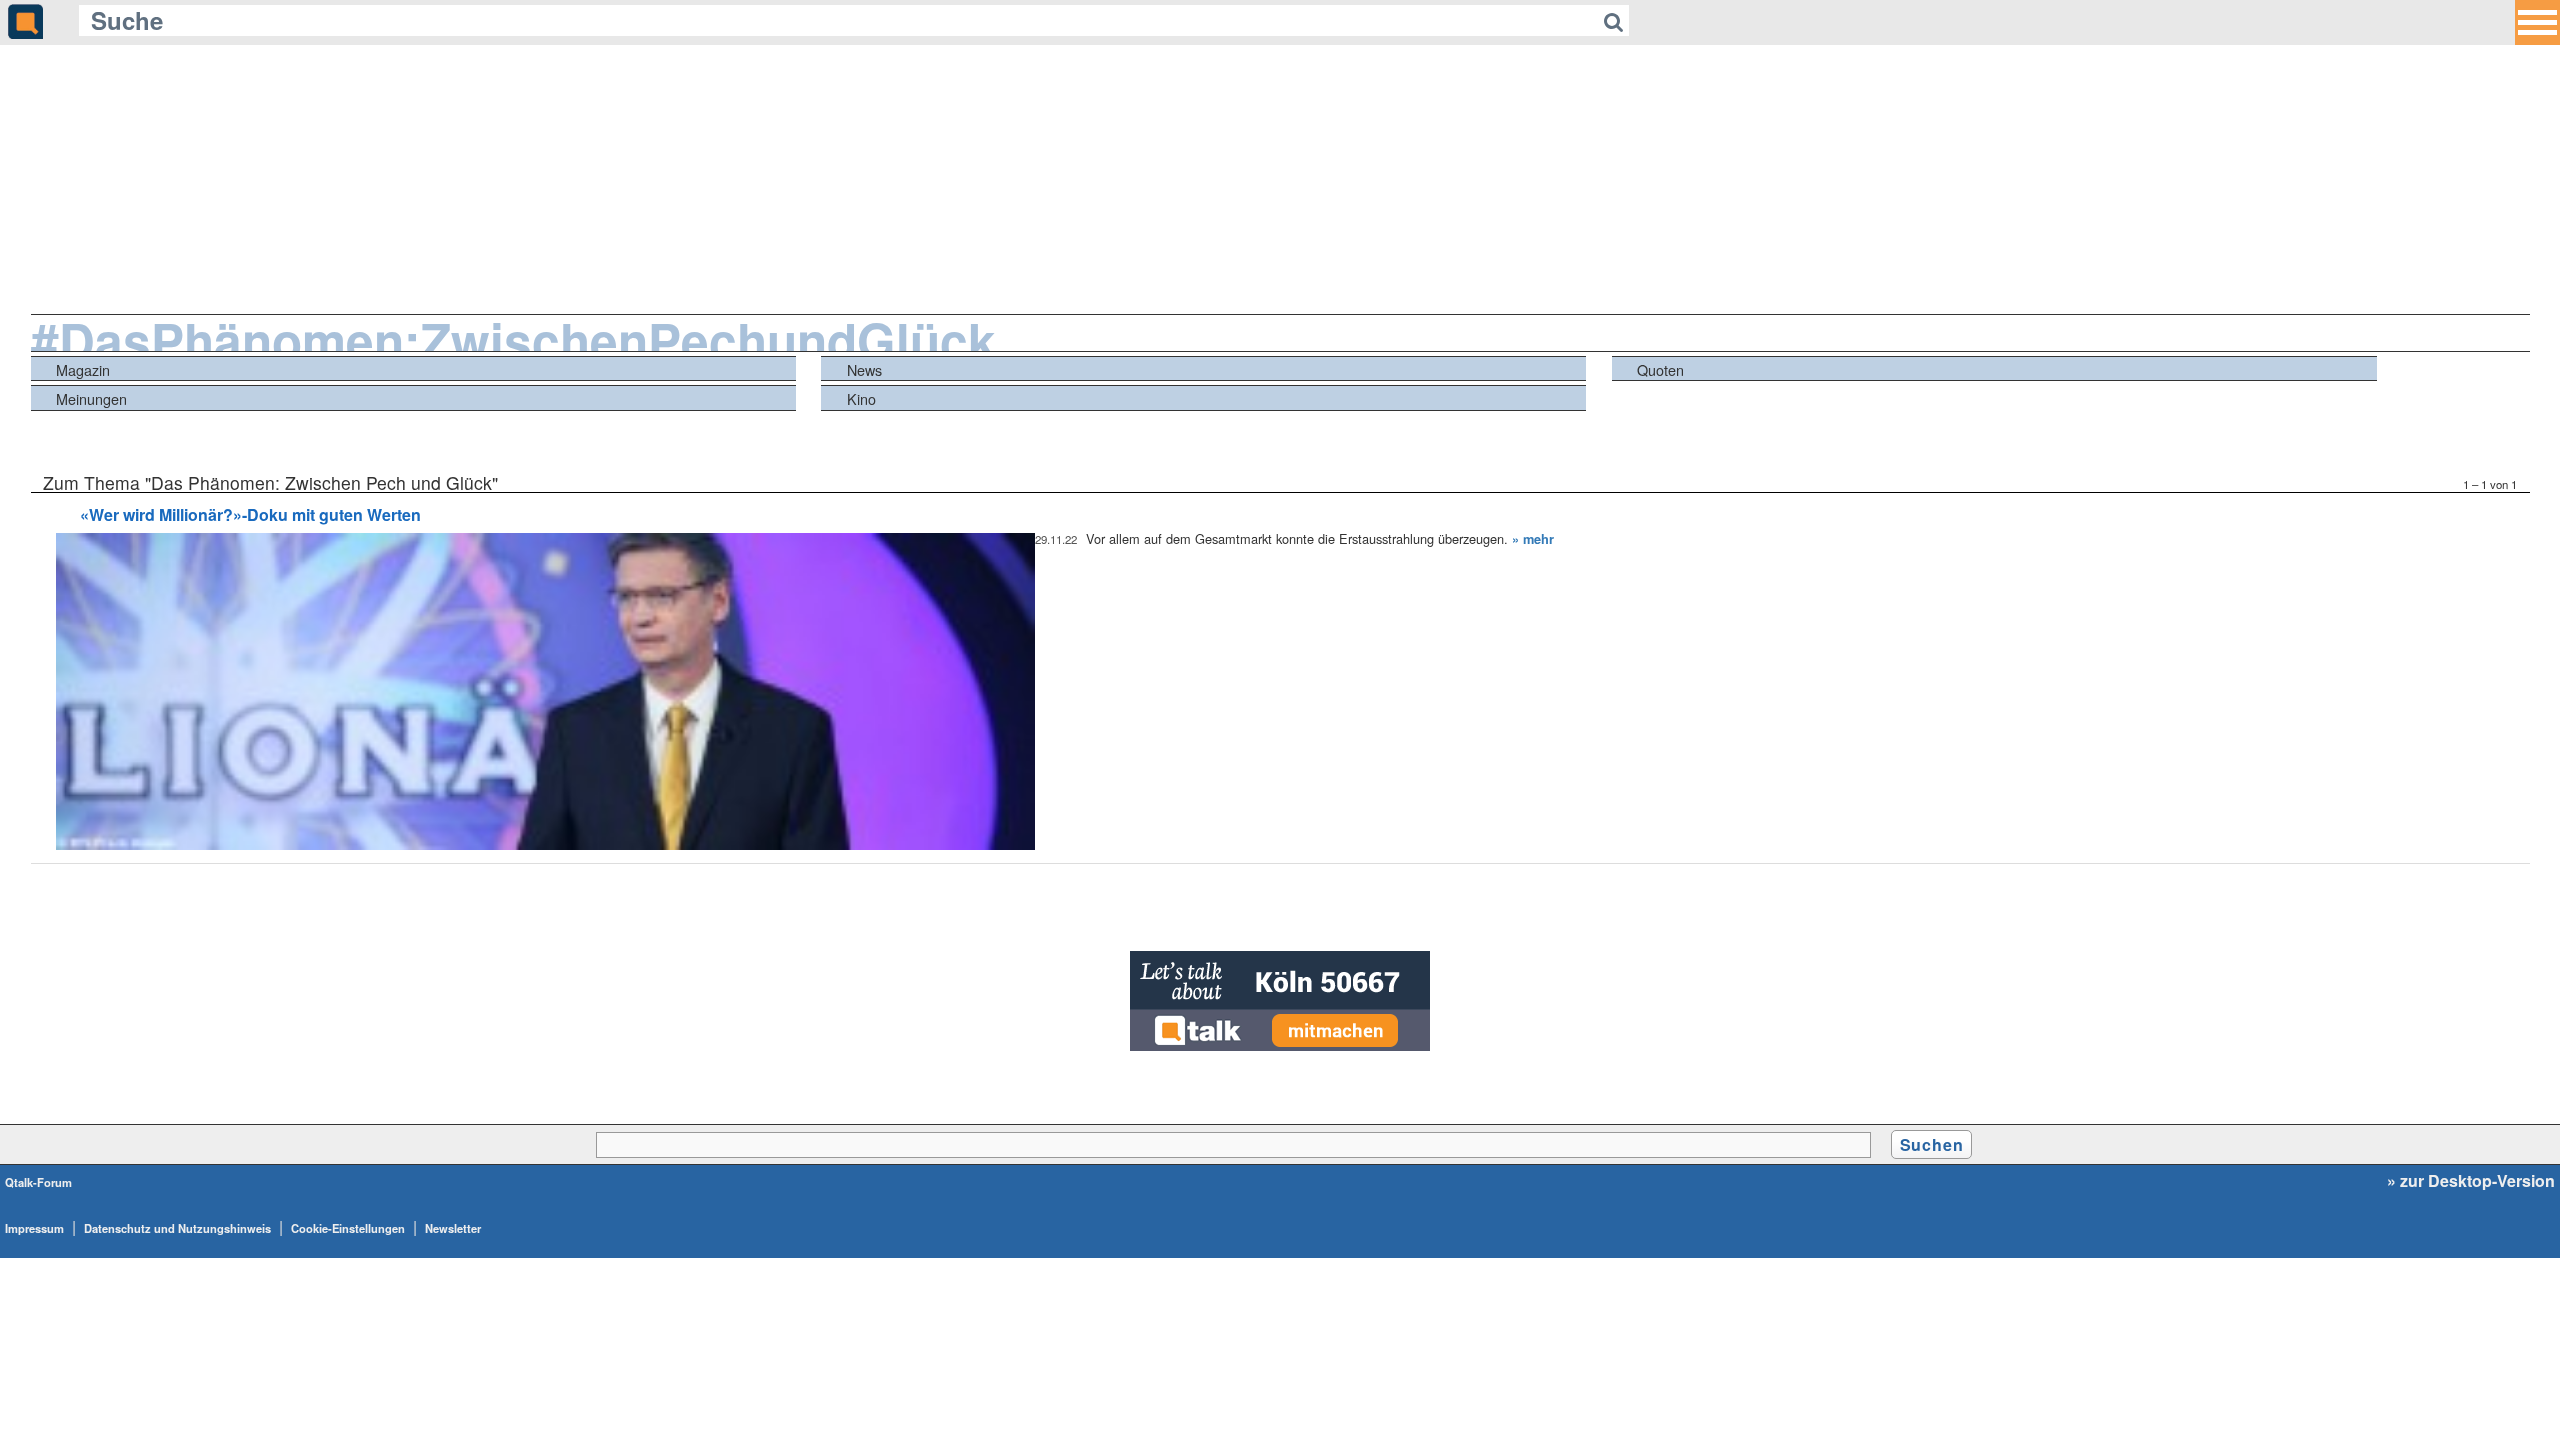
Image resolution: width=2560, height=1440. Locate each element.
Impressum (34, 1228)
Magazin (83, 369)
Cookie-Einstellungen (348, 1228)
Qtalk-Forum (38, 1182)
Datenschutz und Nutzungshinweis (177, 1228)
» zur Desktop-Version (2471, 1181)
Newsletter (453, 1228)
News (864, 369)
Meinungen (91, 398)
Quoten (1660, 369)
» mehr (1533, 539)
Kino (861, 398)
